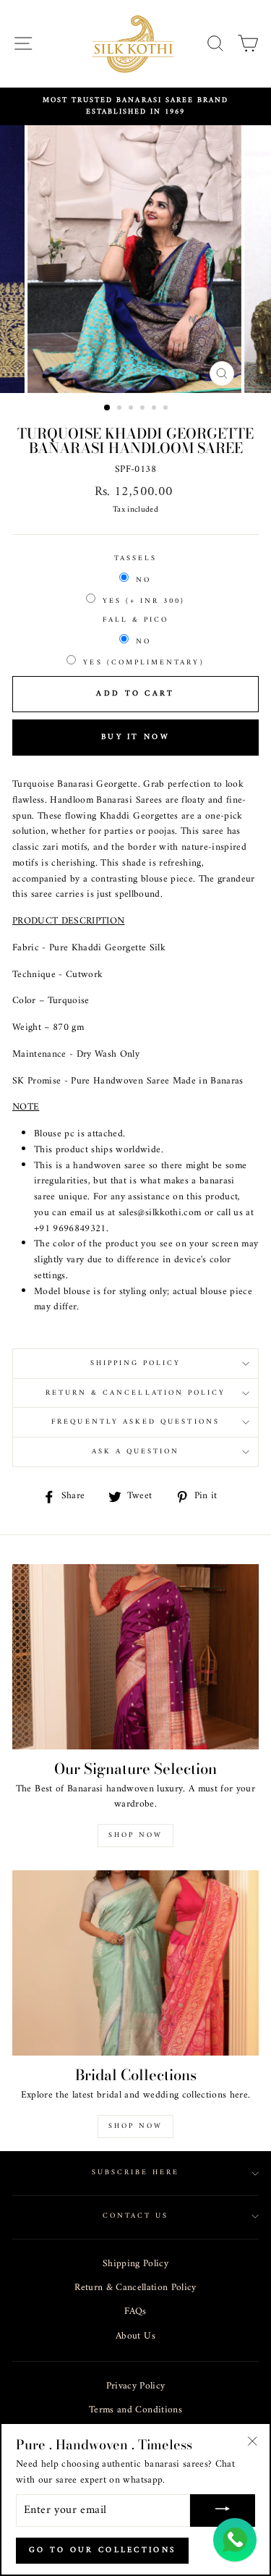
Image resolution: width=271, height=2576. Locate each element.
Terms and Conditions (135, 2410)
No (143, 580)
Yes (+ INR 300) (144, 601)
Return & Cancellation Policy (135, 2288)
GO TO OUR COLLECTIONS (102, 2550)
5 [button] (155, 409)
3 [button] (132, 409)
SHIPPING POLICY (136, 1363)
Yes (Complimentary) (143, 663)
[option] (135, 107)
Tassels (135, 559)
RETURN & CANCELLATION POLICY (136, 1393)
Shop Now (135, 1835)
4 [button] (144, 409)
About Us (135, 2336)
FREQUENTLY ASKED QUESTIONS (135, 1422)
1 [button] (108, 408)
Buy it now (135, 737)
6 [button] (167, 409)
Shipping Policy (135, 2264)
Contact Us (136, 2216)
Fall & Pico (136, 620)
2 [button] (121, 409)
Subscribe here (136, 2172)
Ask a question (136, 1452)
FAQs (135, 2312)
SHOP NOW (135, 2126)
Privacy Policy (136, 2386)
